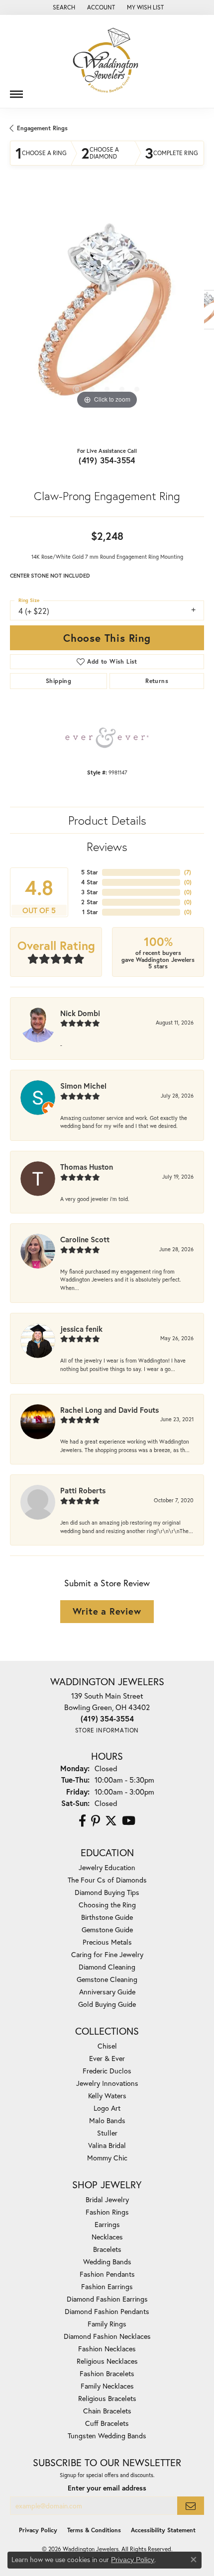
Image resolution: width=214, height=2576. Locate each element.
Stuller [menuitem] (107, 2133)
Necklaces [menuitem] (107, 2237)
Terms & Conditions (94, 2530)
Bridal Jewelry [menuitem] (107, 2199)
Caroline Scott (85, 1239)
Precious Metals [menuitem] (107, 1942)
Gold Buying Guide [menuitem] (107, 2004)
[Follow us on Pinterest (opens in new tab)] (96, 1821)
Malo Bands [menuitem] (107, 2120)
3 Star (90, 892)
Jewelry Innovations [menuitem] (107, 2083)
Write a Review (107, 1611)
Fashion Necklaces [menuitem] (107, 2349)
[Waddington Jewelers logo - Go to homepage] (107, 61)
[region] (107, 315)
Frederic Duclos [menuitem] (107, 2071)
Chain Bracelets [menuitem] (107, 2411)
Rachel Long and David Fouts (109, 1410)
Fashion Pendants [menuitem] (107, 2274)
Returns (157, 681)
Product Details (107, 820)
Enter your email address (107, 2488)
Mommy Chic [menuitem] (107, 2158)
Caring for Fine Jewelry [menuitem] (107, 1954)
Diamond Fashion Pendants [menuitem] (107, 2311)
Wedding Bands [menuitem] (107, 2262)
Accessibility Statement (163, 2530)
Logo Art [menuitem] (107, 2108)
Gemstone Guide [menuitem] (107, 1930)
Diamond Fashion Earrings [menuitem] (107, 2299)
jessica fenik (81, 1329)
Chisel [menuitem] (107, 2046)
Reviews (107, 847)
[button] (63, 7)
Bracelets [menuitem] (107, 2249)
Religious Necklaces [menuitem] (107, 2361)
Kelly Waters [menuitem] (107, 2096)
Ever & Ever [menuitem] (107, 2058)
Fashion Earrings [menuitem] (107, 2286)
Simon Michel (83, 1086)
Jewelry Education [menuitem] (107, 1867)
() (188, 872)
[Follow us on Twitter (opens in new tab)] (111, 1821)
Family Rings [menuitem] (107, 2324)
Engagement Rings (42, 128)
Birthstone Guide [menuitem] (107, 1917)
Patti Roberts (83, 1490)
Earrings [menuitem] (107, 2224)
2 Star (90, 902)
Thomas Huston (87, 1167)
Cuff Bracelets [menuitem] (107, 2423)
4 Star (90, 882)
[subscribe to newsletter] (191, 2506)
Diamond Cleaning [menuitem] (107, 1967)
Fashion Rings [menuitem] (107, 2212)
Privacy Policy (38, 2530)
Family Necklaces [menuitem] (107, 2386)
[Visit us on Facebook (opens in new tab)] (82, 1821)
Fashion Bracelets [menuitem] (107, 2373)
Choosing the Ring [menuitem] (107, 1905)
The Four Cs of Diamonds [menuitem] (107, 1880)
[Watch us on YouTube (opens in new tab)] (129, 1821)
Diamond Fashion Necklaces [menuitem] (107, 2336)
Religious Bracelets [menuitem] (107, 2398)
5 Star (90, 872)
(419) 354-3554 (107, 460)
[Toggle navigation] (16, 90)
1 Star (90, 912)
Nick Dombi (80, 1013)
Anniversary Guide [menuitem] (107, 1992)
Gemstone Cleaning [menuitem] (107, 1979)
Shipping (58, 681)
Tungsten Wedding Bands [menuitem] (107, 2436)
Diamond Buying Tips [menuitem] (107, 1892)
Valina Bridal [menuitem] (107, 2145)
